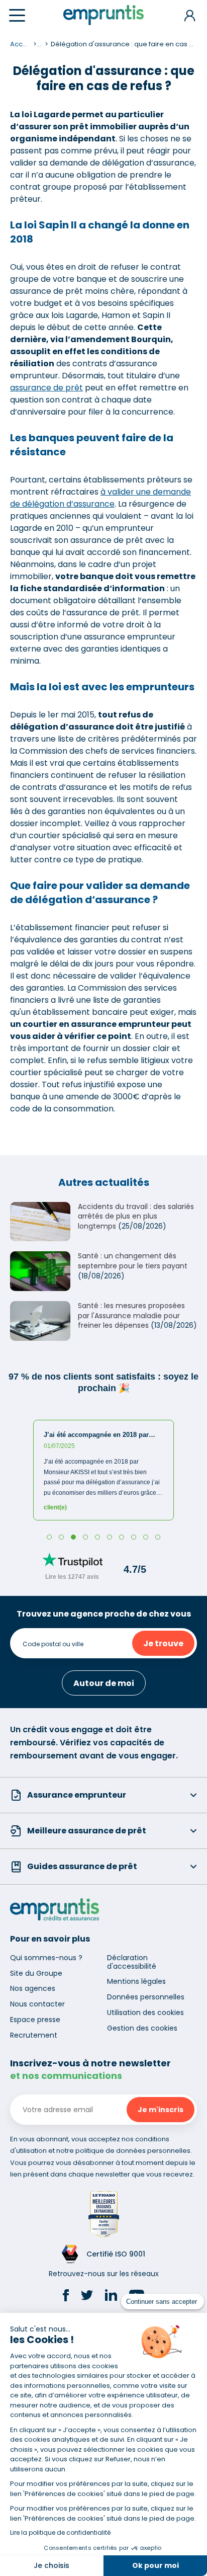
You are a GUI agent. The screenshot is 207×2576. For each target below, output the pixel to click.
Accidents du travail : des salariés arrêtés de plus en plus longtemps (136, 1216)
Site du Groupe (36, 1973)
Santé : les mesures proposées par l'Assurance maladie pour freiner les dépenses (131, 1315)
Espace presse (35, 2020)
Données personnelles (146, 1997)
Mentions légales (136, 1981)
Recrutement (34, 2035)
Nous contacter (37, 2004)
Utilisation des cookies (145, 2013)
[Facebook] (66, 2297)
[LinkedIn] (111, 2297)
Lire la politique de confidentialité (60, 2532)
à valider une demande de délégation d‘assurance (100, 498)
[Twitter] (87, 2297)
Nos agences (33, 1988)
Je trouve (163, 1643)
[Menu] (17, 15)
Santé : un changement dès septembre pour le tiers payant (133, 1261)
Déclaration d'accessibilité (132, 1962)
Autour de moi (104, 1683)
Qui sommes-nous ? (46, 1958)
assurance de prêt (46, 388)
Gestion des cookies (142, 2028)
